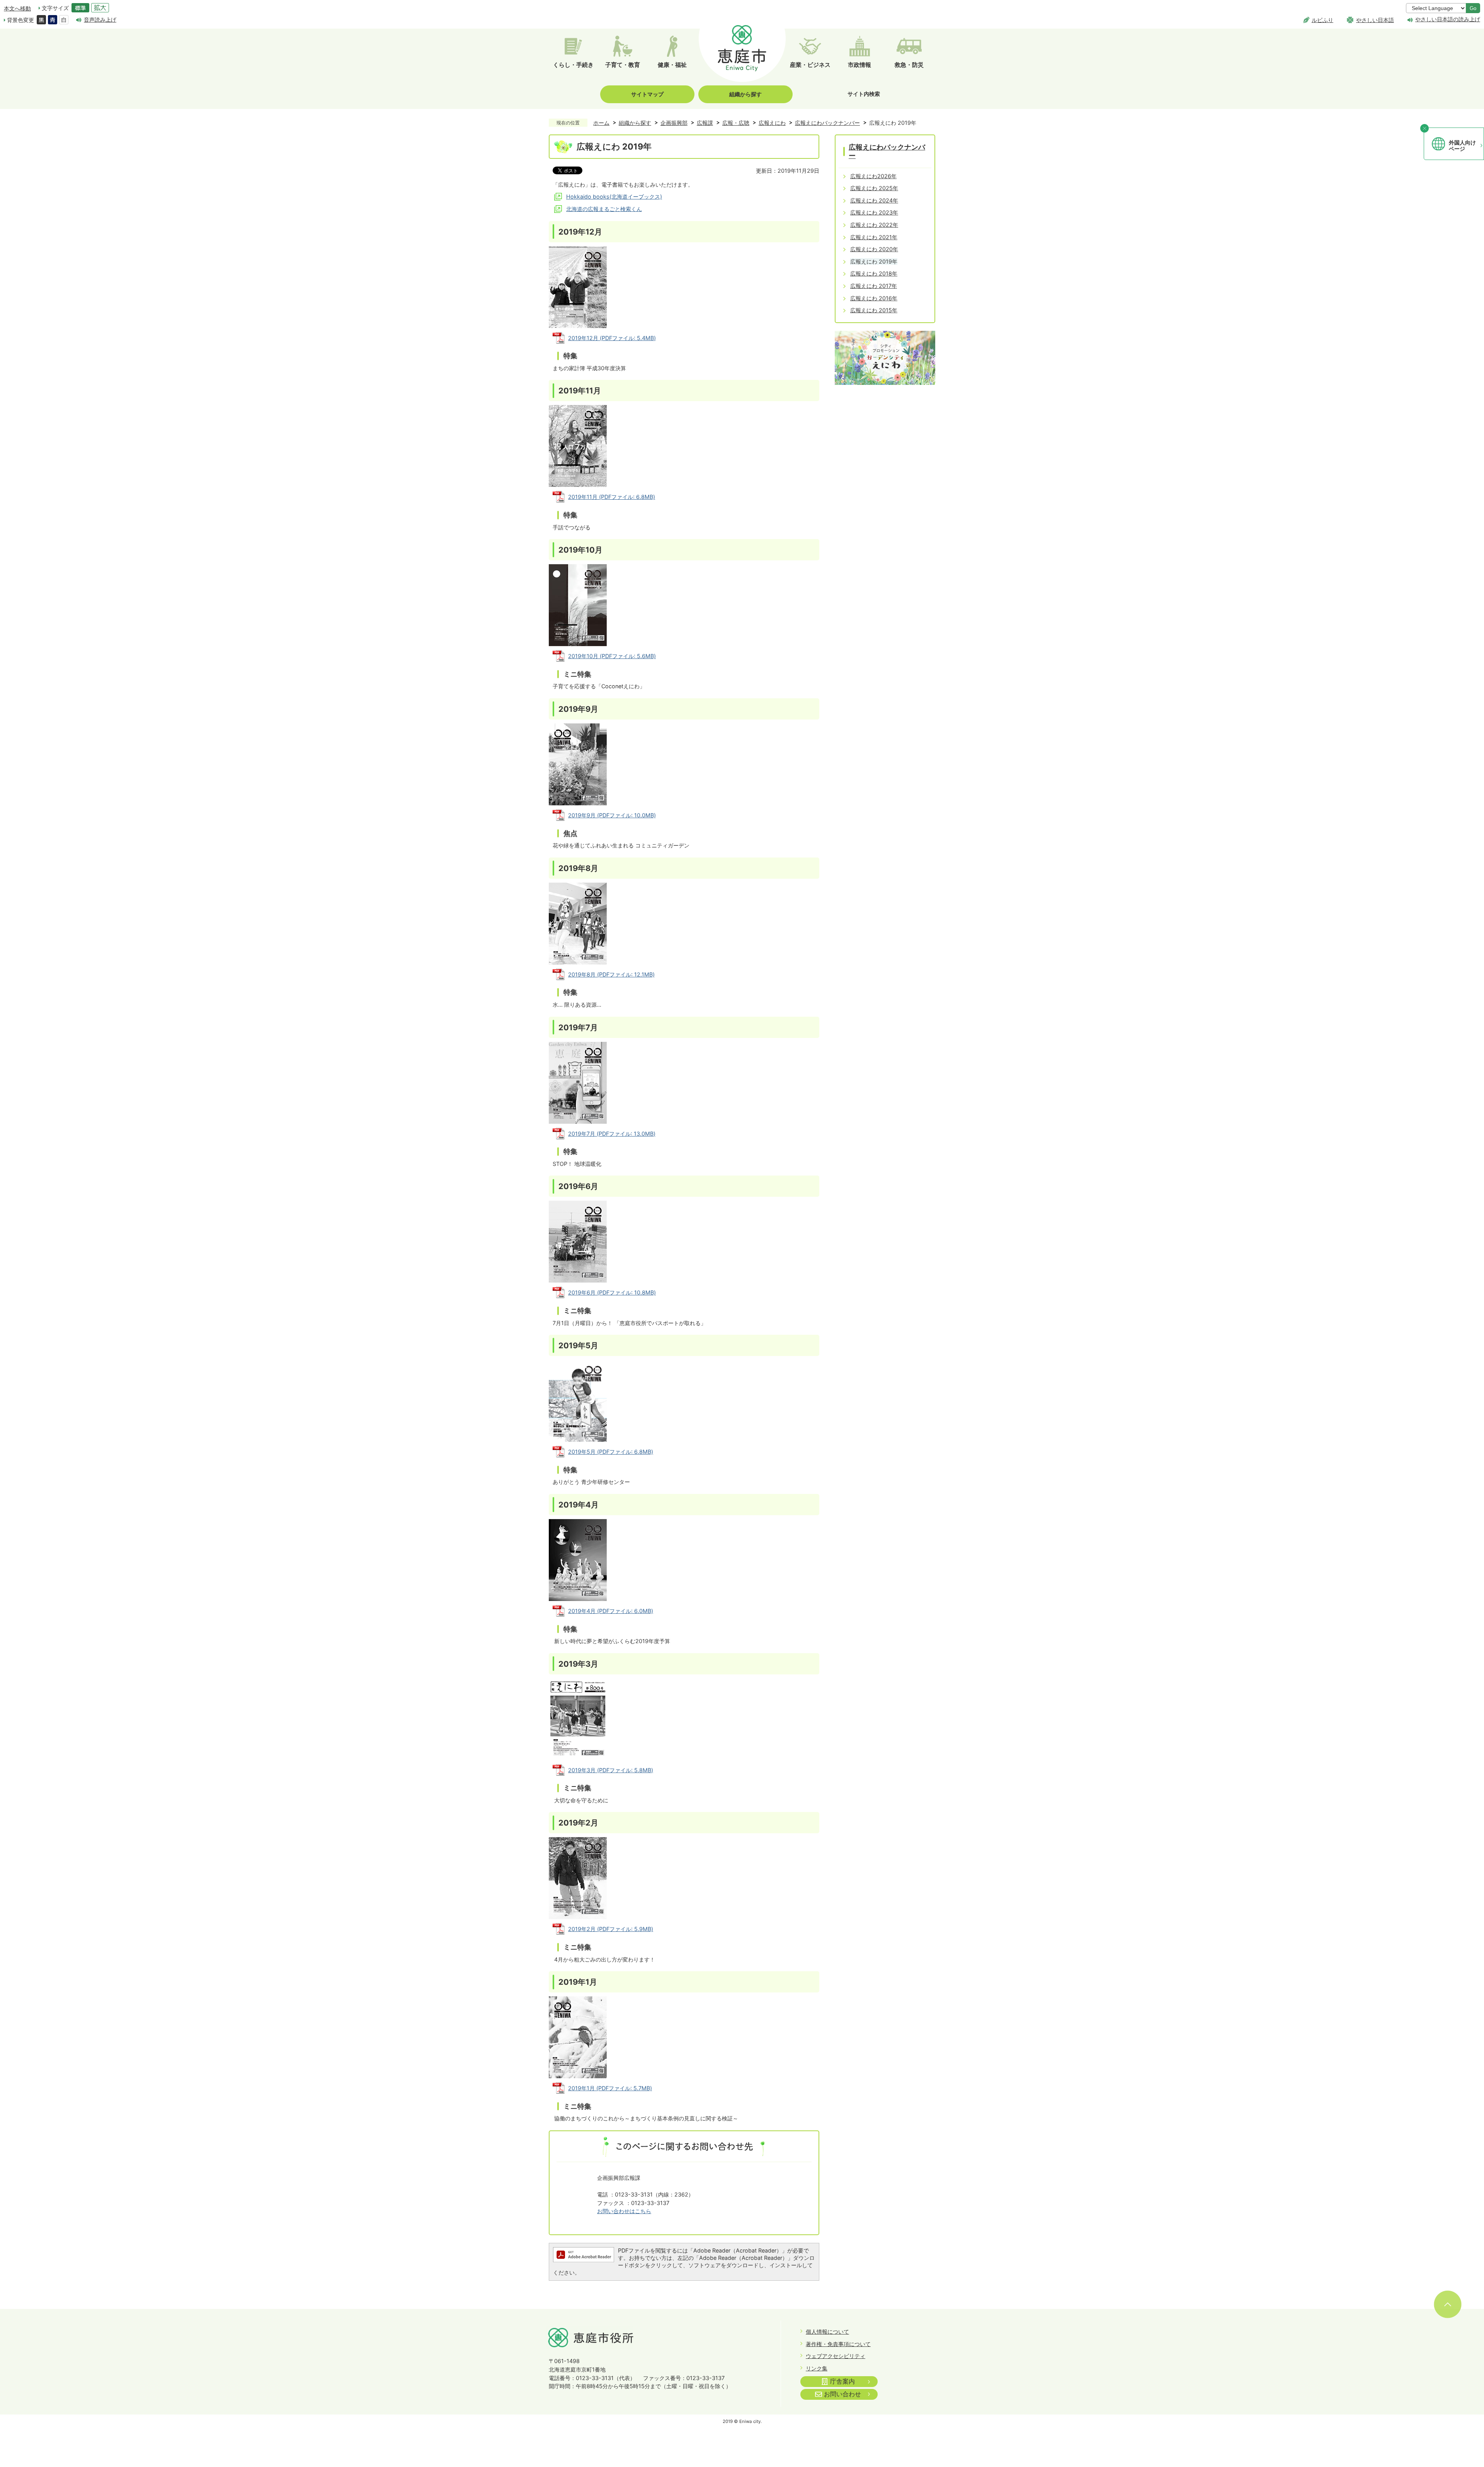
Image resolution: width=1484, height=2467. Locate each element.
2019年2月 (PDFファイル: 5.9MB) (611, 1929)
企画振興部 (674, 123)
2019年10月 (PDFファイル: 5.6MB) (612, 656)
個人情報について (827, 2332)
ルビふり (1322, 20)
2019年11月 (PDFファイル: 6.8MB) (612, 497)
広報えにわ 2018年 (874, 273)
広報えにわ (772, 123)
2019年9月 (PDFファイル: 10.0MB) (612, 815)
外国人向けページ (1462, 146)
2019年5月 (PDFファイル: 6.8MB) (611, 1452)
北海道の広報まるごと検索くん (604, 209)
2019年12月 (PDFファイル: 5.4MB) (612, 338)
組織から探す (745, 94)
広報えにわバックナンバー (827, 123)
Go (1473, 8)
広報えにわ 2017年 (874, 286)
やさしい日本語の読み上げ (1448, 19)
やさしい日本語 (1375, 20)
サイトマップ (647, 94)
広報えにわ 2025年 (874, 188)
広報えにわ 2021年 (874, 237)
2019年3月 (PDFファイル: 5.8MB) (611, 1770)
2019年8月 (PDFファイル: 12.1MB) (611, 974)
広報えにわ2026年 (873, 176)
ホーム (601, 123)
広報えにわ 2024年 (874, 200)
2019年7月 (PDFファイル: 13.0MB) (612, 1134)
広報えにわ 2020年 (874, 249)
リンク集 (817, 2368)
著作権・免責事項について (838, 2344)
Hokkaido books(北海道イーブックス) (614, 197)
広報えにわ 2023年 (874, 212)
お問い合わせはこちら (624, 2211)
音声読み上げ (100, 20)
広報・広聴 (736, 123)
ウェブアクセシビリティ (836, 2356)
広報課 (705, 123)
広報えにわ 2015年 (874, 310)
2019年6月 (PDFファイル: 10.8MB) (612, 1292)
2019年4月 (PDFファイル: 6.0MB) (611, 1611)
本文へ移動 (17, 8)
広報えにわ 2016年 (874, 298)
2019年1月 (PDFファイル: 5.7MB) (610, 2088)
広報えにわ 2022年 (874, 225)
